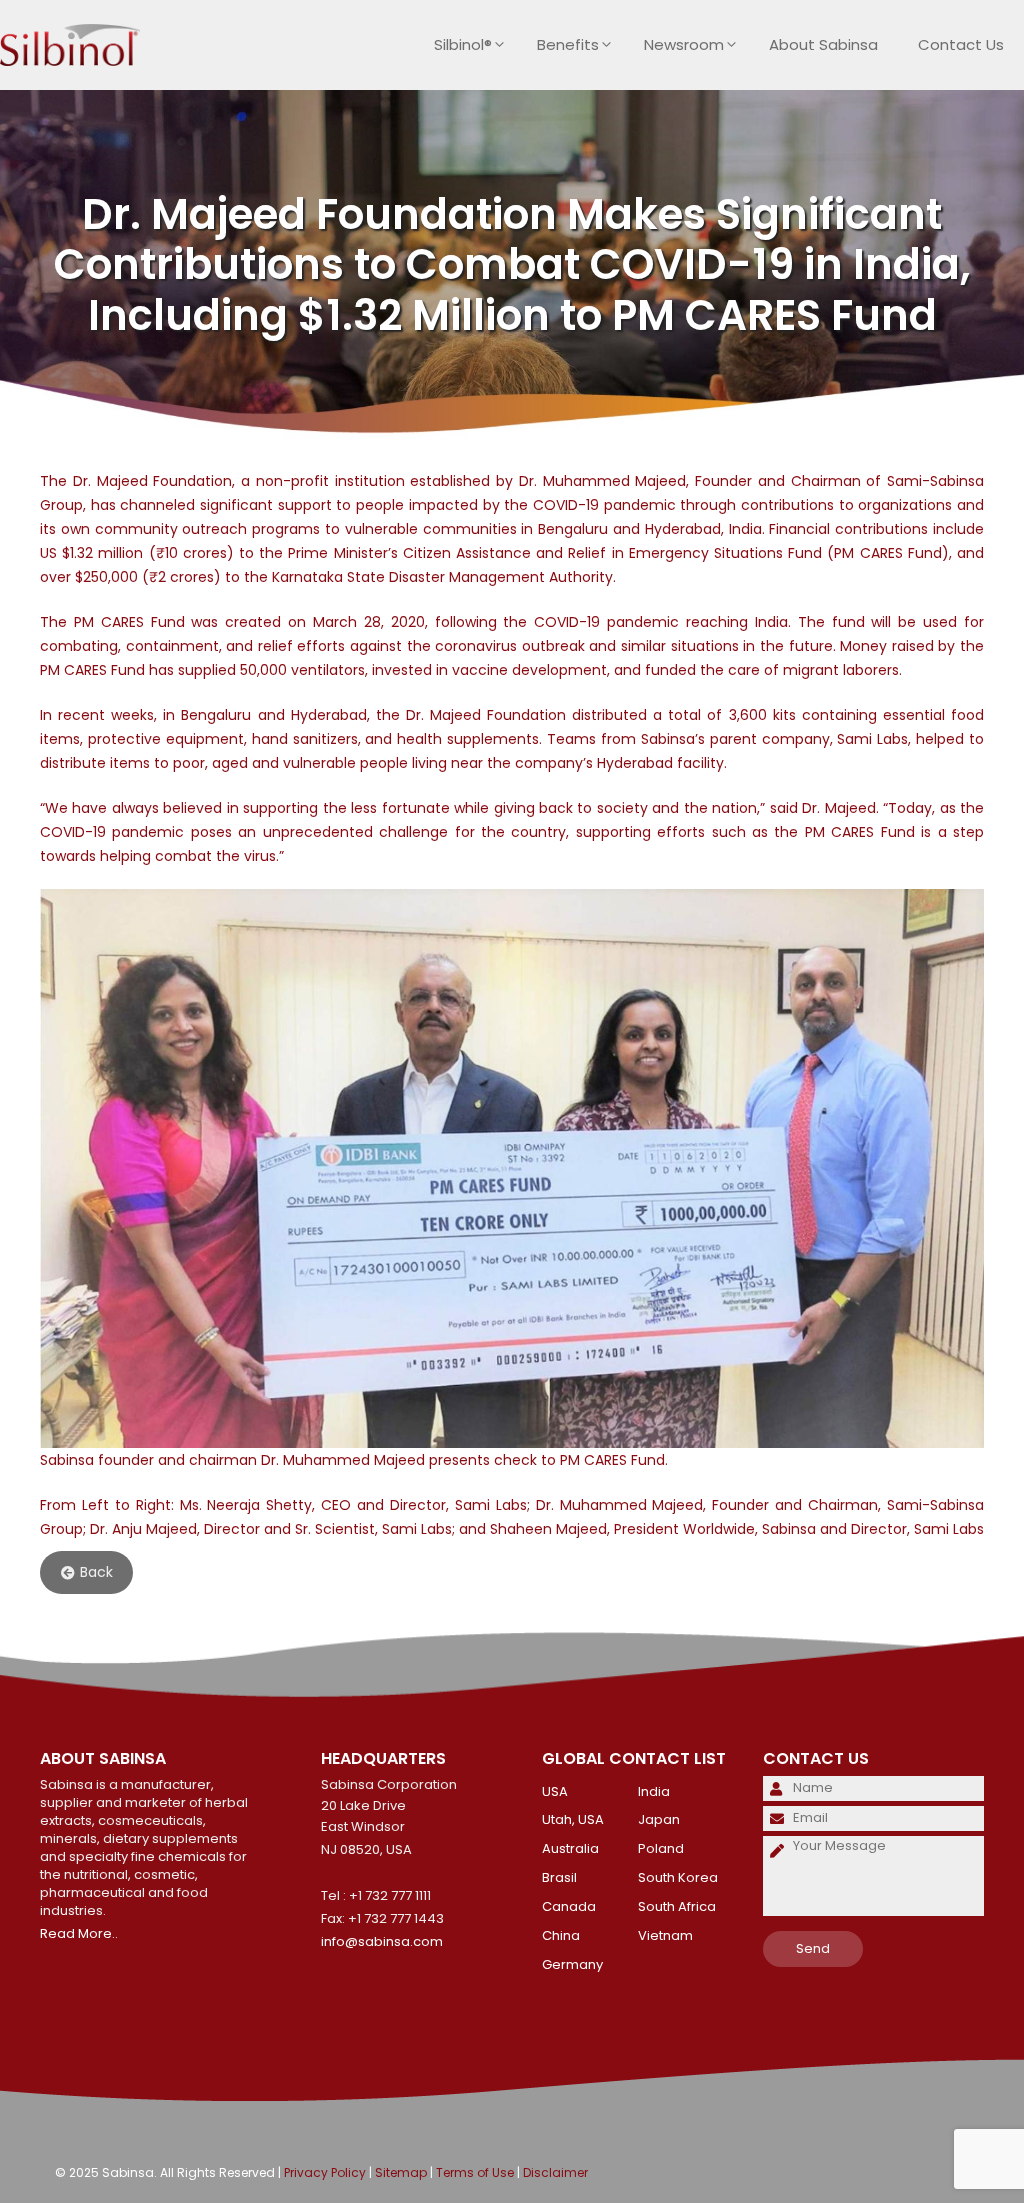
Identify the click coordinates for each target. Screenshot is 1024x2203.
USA (555, 1791)
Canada (569, 1906)
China (561, 1935)
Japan (659, 1819)
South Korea (678, 1877)
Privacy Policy (325, 2172)
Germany (572, 1964)
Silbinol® (463, 44)
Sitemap (401, 2172)
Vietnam (665, 1935)
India (654, 1791)
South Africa (677, 1906)
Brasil (559, 1877)
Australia (570, 1848)
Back (96, 1573)
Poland (661, 1848)
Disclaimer (555, 2172)
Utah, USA (573, 1819)
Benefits (568, 44)
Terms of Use (475, 2172)
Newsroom (684, 44)
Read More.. (79, 1933)
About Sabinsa (823, 44)
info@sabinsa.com (382, 1941)
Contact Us (961, 44)
